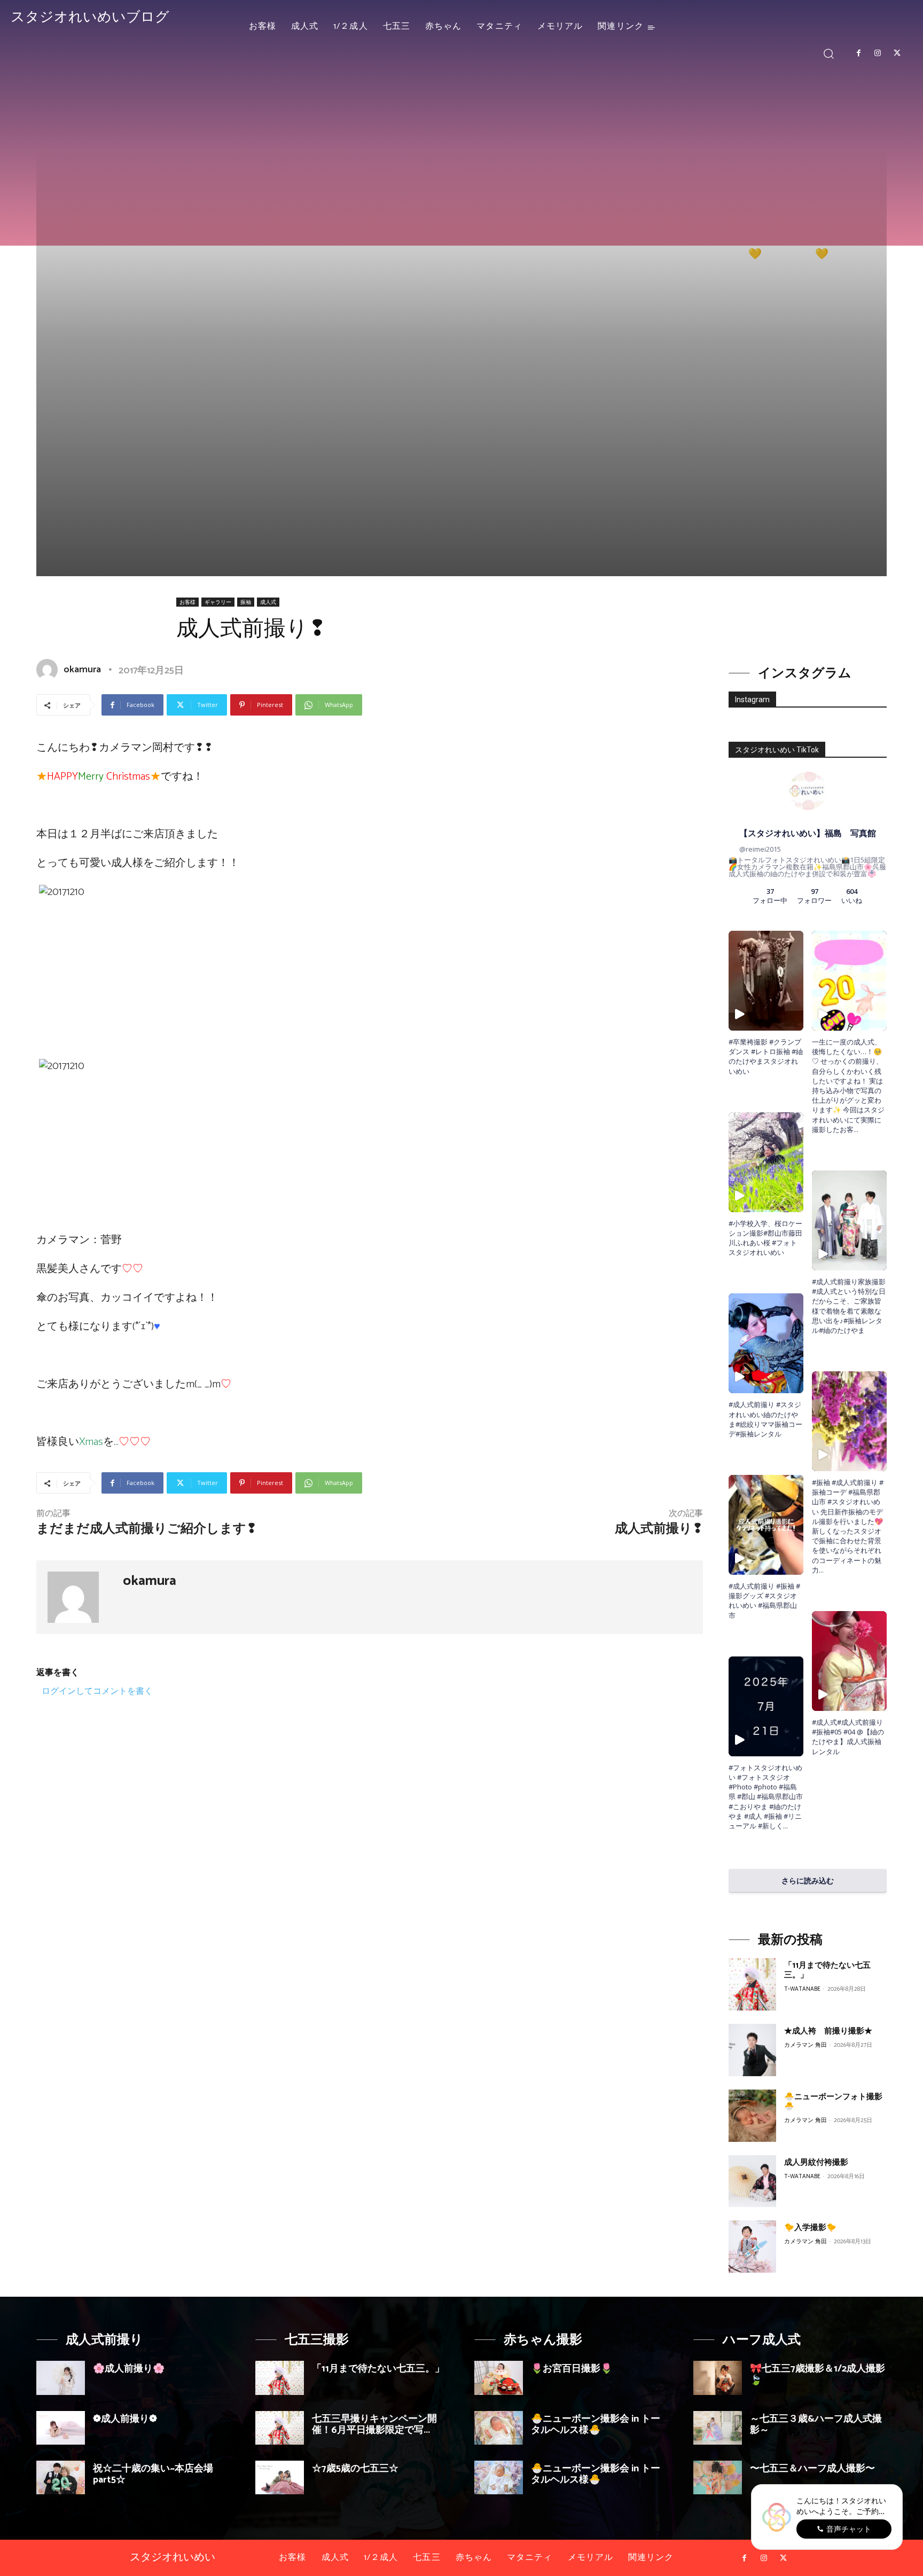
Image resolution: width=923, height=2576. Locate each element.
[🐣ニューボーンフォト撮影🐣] (752, 2116)
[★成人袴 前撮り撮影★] (752, 2050)
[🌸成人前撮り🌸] (61, 2378)
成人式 (268, 602)
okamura (82, 670)
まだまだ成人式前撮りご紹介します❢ (147, 1529)
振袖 (246, 602)
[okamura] (49, 670)
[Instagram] (878, 53)
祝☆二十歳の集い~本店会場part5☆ (153, 2475)
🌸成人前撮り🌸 (129, 2369)
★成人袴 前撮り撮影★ (828, 2031)
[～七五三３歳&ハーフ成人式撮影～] (718, 2428)
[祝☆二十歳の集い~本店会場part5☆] (61, 2477)
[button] (829, 53)
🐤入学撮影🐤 (810, 2228)
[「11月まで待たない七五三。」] (752, 1984)
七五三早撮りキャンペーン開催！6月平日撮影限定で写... (374, 2425)
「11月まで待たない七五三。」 (827, 1970)
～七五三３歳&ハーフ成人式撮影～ (816, 2425)
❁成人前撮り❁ (125, 2419)
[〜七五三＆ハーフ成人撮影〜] (718, 2477)
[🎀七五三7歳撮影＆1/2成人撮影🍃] (718, 2378)
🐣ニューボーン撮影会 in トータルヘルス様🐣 (596, 2425)
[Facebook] (858, 53)
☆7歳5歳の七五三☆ (355, 2469)
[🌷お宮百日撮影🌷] (499, 2378)
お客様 (187, 602)
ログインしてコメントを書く (97, 1691)
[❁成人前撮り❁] (61, 2428)
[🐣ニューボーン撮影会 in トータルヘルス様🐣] (499, 2428)
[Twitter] (897, 53)
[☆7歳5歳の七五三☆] (280, 2477)
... (785, 1826)
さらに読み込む (808, 1880)
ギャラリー (218, 602)
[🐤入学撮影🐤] (752, 2247)
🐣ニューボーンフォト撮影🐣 (833, 2102)
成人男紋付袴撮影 (816, 2162)
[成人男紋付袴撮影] (752, 2181)
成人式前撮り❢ (659, 1529)
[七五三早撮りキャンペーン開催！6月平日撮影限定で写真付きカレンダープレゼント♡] (280, 2428)
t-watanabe (802, 1989)
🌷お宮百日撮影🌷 (572, 2369)
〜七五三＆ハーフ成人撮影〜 (812, 2469)
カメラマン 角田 (805, 2045)
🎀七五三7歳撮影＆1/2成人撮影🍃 (818, 2375)
